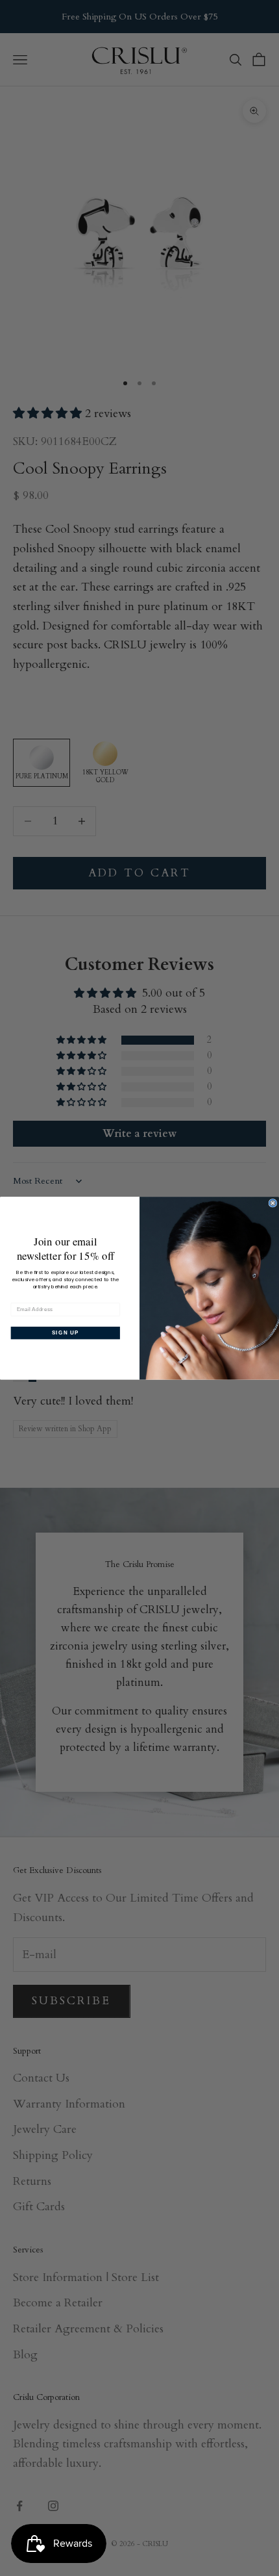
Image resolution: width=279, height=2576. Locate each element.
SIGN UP (66, 1333)
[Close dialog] (273, 1203)
